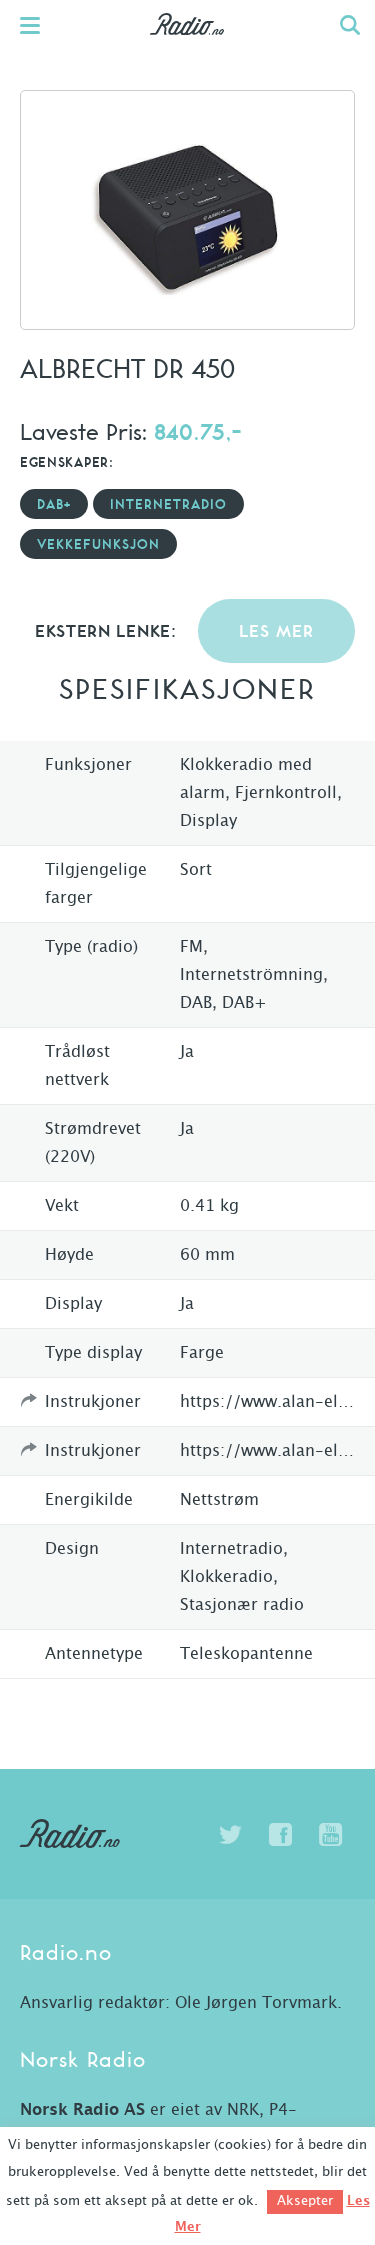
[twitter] (230, 1835)
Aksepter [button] (305, 2201)
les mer (276, 632)
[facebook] (280, 1835)
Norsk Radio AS (82, 2110)
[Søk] (350, 25)
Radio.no (187, 45)
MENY (40, 25)
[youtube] (330, 1835)
